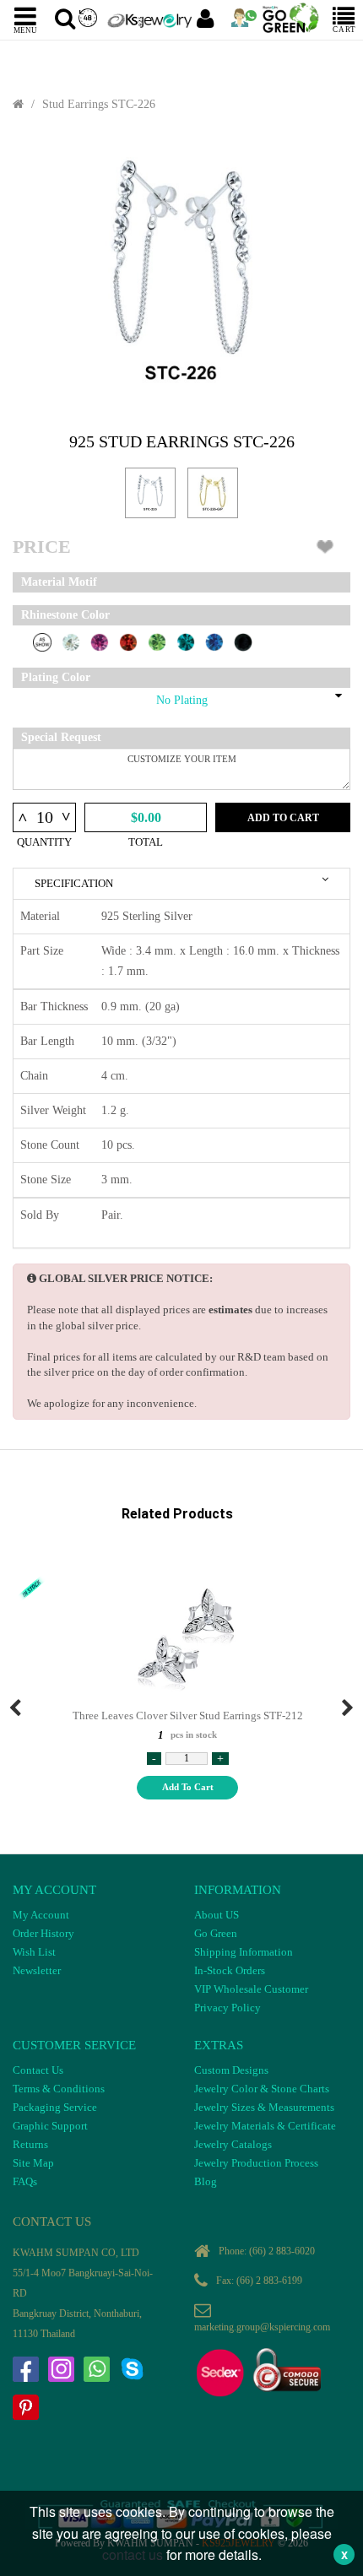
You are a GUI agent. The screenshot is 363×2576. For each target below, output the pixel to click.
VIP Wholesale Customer (251, 1989)
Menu (25, 30)
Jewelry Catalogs (233, 2144)
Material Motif (59, 582)
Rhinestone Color (65, 615)
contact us (133, 2554)
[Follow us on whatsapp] (96, 2369)
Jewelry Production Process (256, 2163)
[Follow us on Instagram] (61, 2369)
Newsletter (37, 1970)
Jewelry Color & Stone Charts (262, 2089)
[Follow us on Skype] (132, 2369)
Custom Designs (231, 2070)
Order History (43, 1933)
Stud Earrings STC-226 (99, 104)
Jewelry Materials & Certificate (265, 2126)
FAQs (25, 2181)
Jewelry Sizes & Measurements (264, 2107)
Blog (206, 2181)
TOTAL (146, 842)
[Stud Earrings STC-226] (181, 272)
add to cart (188, 1787)
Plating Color (56, 677)
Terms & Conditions (59, 2089)
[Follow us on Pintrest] (25, 2407)
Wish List (34, 1952)
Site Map (33, 2163)
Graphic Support (50, 2126)
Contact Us (38, 2070)
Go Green (216, 1933)
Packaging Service (55, 2107)
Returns (30, 2144)
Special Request (61, 737)
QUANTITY (44, 842)
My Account (41, 1915)
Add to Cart (283, 818)
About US (217, 1915)
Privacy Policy (228, 2008)
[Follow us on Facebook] (25, 2369)
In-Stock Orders (230, 1970)
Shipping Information (244, 1952)
